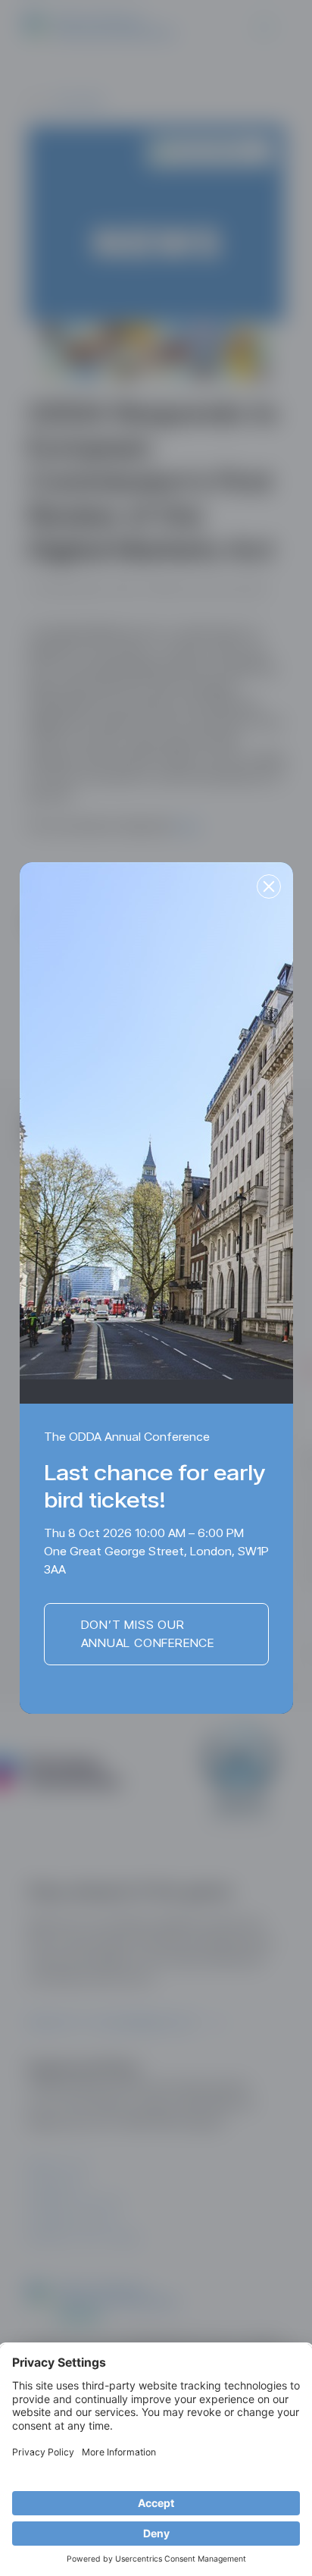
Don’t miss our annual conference (148, 1634)
